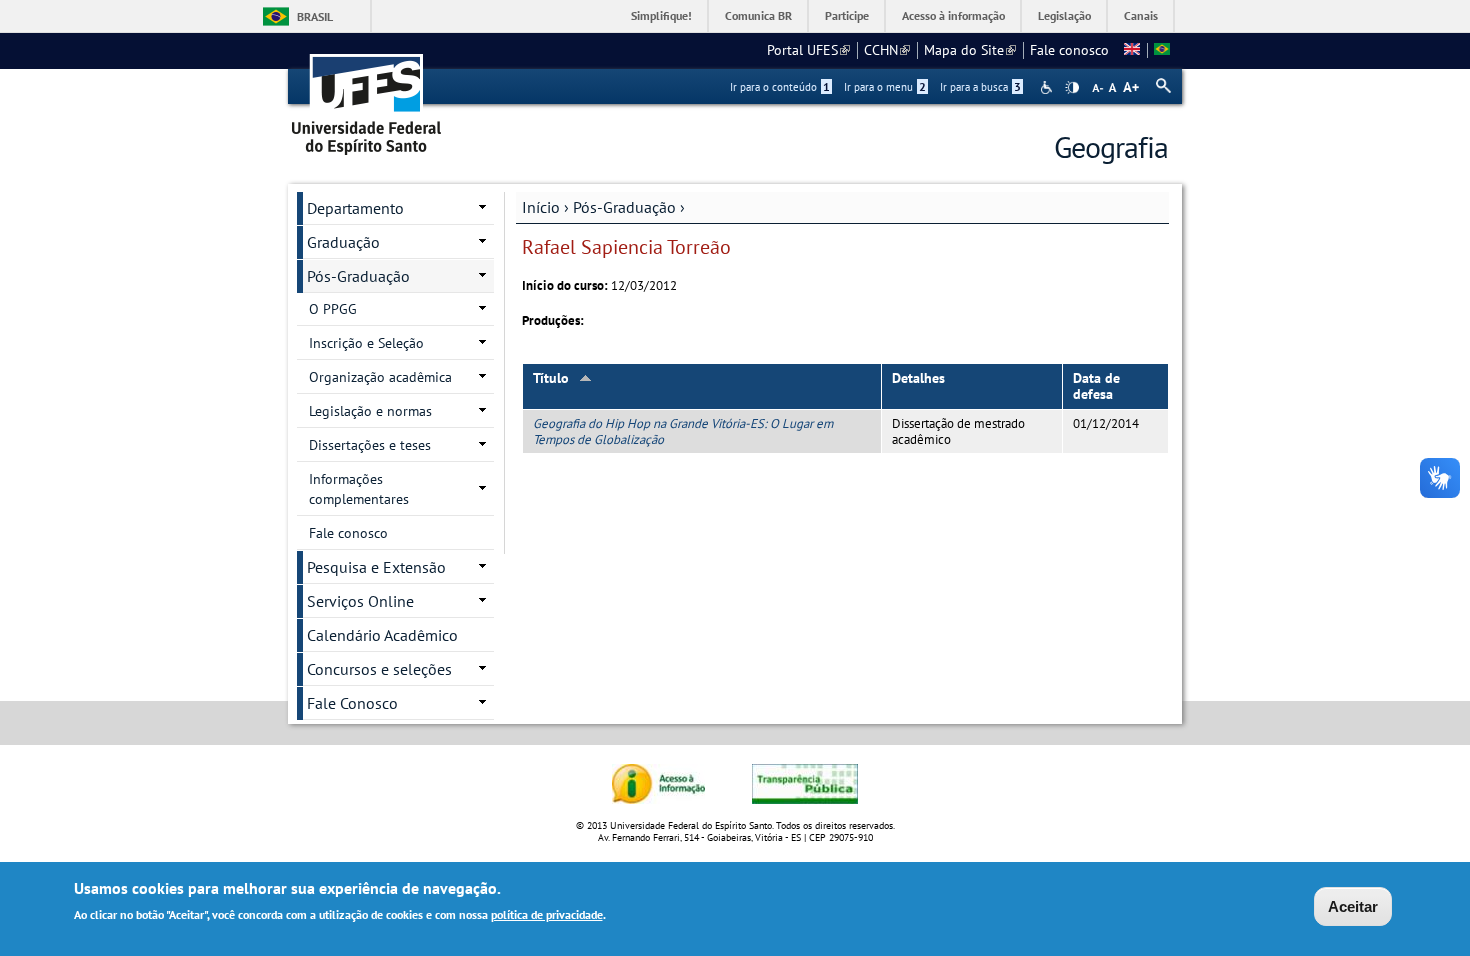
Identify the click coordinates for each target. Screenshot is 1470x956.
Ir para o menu (885, 87)
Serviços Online (360, 601)
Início (541, 207)
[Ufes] (367, 97)
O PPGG (333, 309)
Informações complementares (359, 489)
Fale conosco (1069, 50)
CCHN (887, 50)
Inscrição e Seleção (366, 343)
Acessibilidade (1048, 87)
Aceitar (1353, 906)
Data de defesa (1096, 386)
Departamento (355, 208)
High (1072, 88)
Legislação (1064, 15)
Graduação (343, 242)
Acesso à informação (953, 15)
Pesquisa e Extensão (376, 567)
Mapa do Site (970, 50)
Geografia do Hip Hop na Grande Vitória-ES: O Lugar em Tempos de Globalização (683, 431)
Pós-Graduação (624, 207)
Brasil (315, 16)
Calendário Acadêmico (382, 635)
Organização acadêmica (380, 377)
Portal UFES (808, 50)
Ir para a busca (980, 87)
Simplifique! (661, 15)
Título (551, 378)
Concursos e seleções (379, 669)
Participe (847, 15)
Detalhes (918, 378)
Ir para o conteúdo (780, 87)
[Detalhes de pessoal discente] (1132, 50)
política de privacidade (547, 914)
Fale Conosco (352, 703)
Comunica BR (758, 15)
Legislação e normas (370, 411)
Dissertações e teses (370, 445)
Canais (1141, 15)
